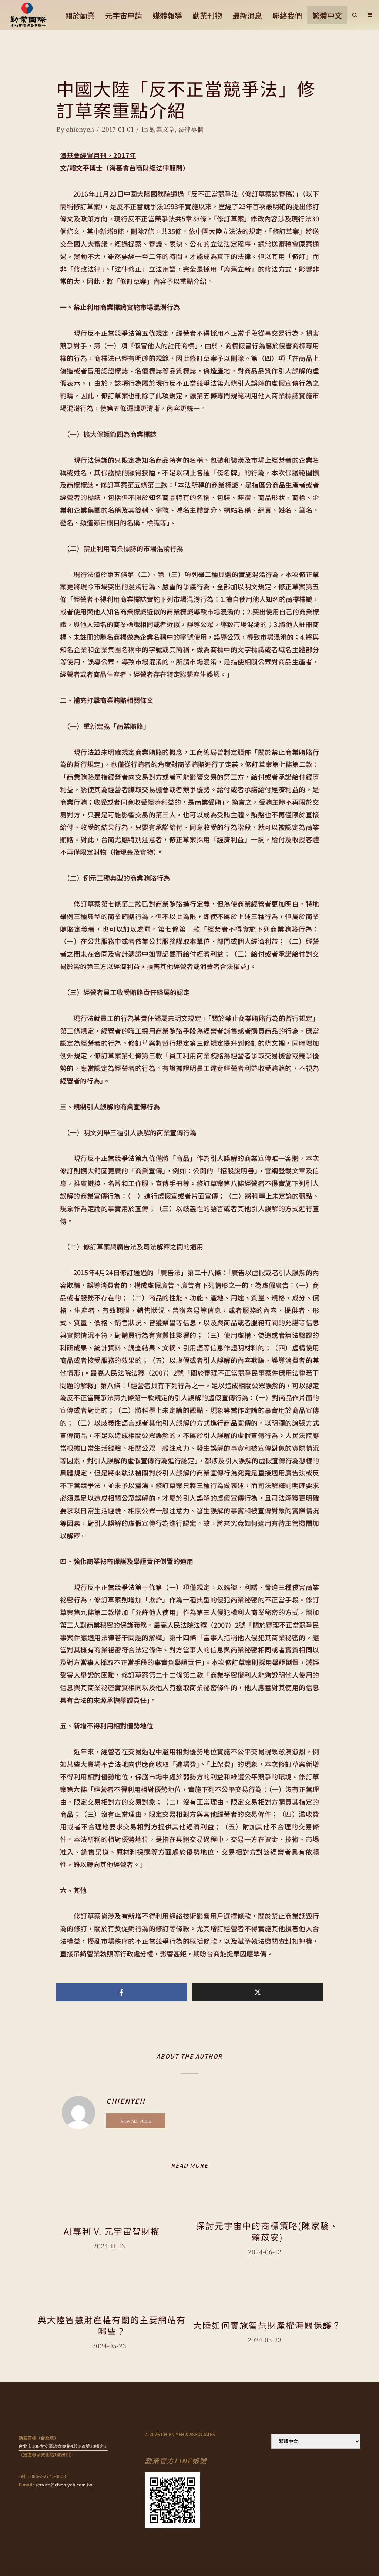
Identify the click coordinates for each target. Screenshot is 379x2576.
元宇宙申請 (124, 15)
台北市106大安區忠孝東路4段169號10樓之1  (63, 2446)
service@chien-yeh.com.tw (64, 2484)
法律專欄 (191, 129)
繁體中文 (327, 15)
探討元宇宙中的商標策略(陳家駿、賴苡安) (267, 2231)
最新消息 (247, 15)
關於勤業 (80, 15)
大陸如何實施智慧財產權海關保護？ (267, 2325)
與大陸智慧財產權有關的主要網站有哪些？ (112, 2325)
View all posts (136, 2121)
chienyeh (80, 129)
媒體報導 (167, 15)
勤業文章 (162, 129)
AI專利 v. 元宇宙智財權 (112, 2231)
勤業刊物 (207, 15)
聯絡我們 (287, 15)
